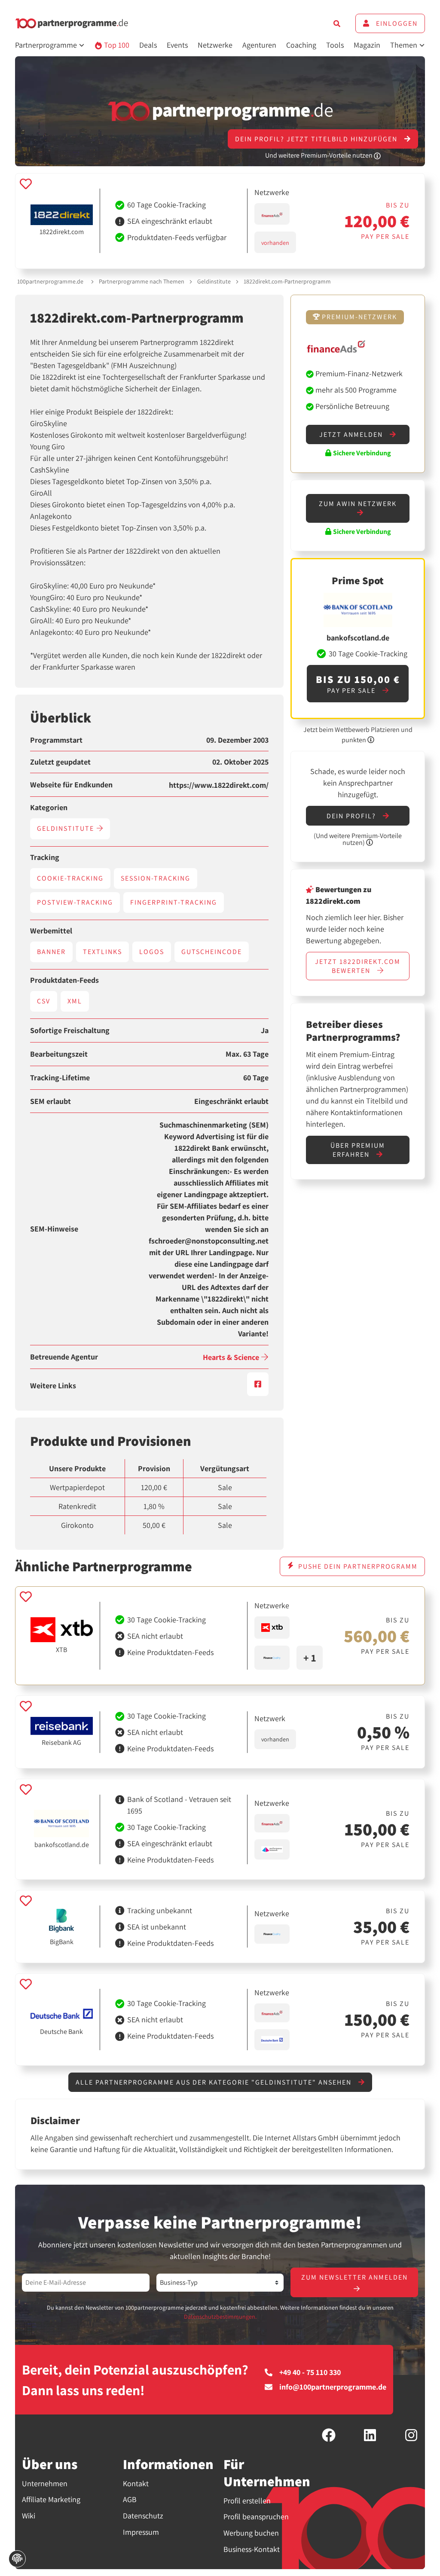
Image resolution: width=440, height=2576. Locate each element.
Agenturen (259, 45)
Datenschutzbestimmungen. (220, 2317)
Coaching (301, 45)
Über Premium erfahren (358, 1150)
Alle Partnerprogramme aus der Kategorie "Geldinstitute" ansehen (215, 2082)
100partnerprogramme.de (50, 281)
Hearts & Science (232, 1357)
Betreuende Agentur (64, 1357)
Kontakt (136, 2483)
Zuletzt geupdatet (60, 762)
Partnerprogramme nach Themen (142, 281)
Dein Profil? (352, 816)
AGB (130, 2499)
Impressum (141, 2532)
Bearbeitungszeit (59, 1054)
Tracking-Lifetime (60, 1078)
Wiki (29, 2516)
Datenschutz (143, 2516)
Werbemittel (51, 931)
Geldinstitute (214, 281)
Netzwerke (215, 45)
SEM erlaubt (50, 1101)
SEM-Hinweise (54, 1229)
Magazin (367, 45)
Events (177, 45)
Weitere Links (53, 1386)
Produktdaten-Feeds (64, 980)
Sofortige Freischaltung (70, 1030)
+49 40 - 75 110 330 (310, 2372)
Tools (335, 45)
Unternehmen (45, 2483)
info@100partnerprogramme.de (333, 2387)
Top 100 (116, 45)
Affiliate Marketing (51, 2499)
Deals (148, 45)
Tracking (45, 857)
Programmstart (56, 740)
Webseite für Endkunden (71, 785)
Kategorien (49, 808)
